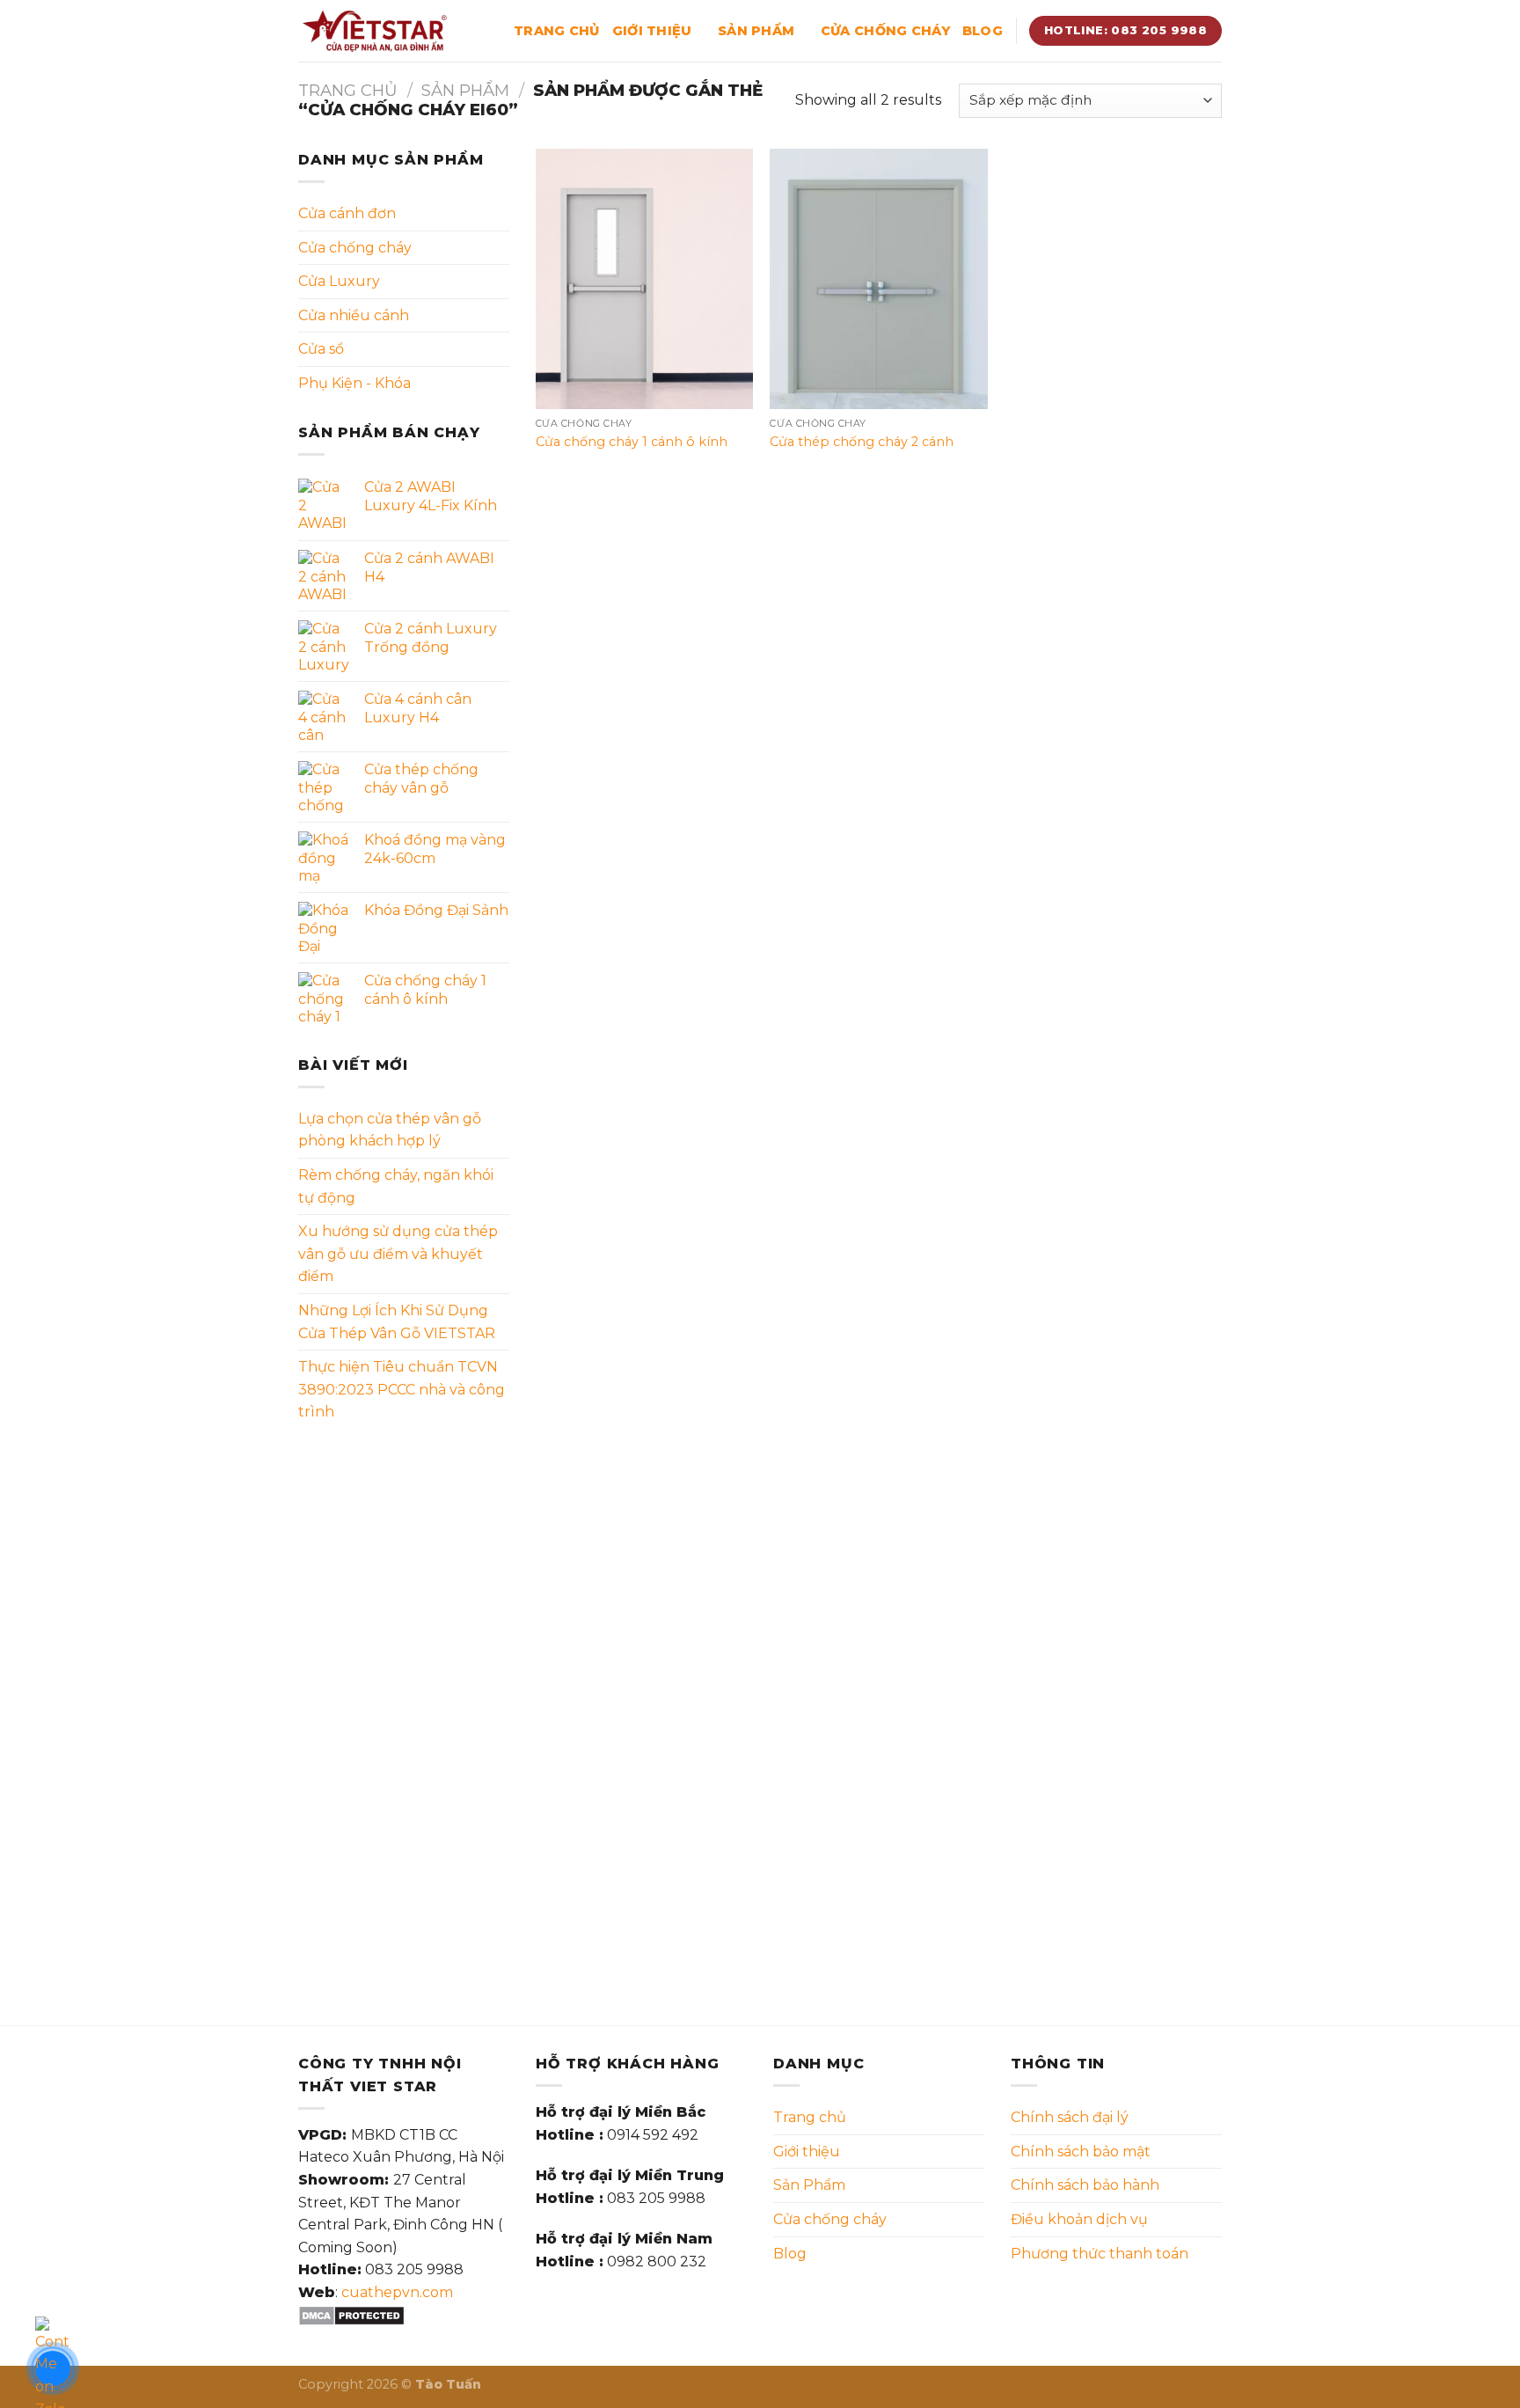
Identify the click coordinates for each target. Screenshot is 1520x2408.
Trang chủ (557, 31)
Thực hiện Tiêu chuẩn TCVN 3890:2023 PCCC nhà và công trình (402, 1389)
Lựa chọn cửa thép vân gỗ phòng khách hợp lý (390, 1130)
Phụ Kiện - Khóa (354, 383)
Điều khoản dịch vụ (1079, 2219)
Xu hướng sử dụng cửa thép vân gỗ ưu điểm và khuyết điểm (398, 1254)
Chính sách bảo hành (1085, 2185)
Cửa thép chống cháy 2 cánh (862, 442)
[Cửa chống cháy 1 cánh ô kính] (644, 279)
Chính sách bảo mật (1081, 2152)
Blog (983, 31)
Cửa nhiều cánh (354, 315)
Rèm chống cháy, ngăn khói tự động (396, 1186)
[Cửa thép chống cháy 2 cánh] (878, 279)
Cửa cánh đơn (347, 213)
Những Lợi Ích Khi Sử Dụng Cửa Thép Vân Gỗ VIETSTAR (397, 1322)
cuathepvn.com (397, 2292)
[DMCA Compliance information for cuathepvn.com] (351, 2315)
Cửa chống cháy (885, 31)
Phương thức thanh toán (1100, 2254)
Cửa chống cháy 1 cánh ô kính (632, 442)
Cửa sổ (321, 349)
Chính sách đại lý (1070, 2117)
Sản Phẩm (756, 31)
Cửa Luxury (339, 281)
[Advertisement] (404, 1714)
